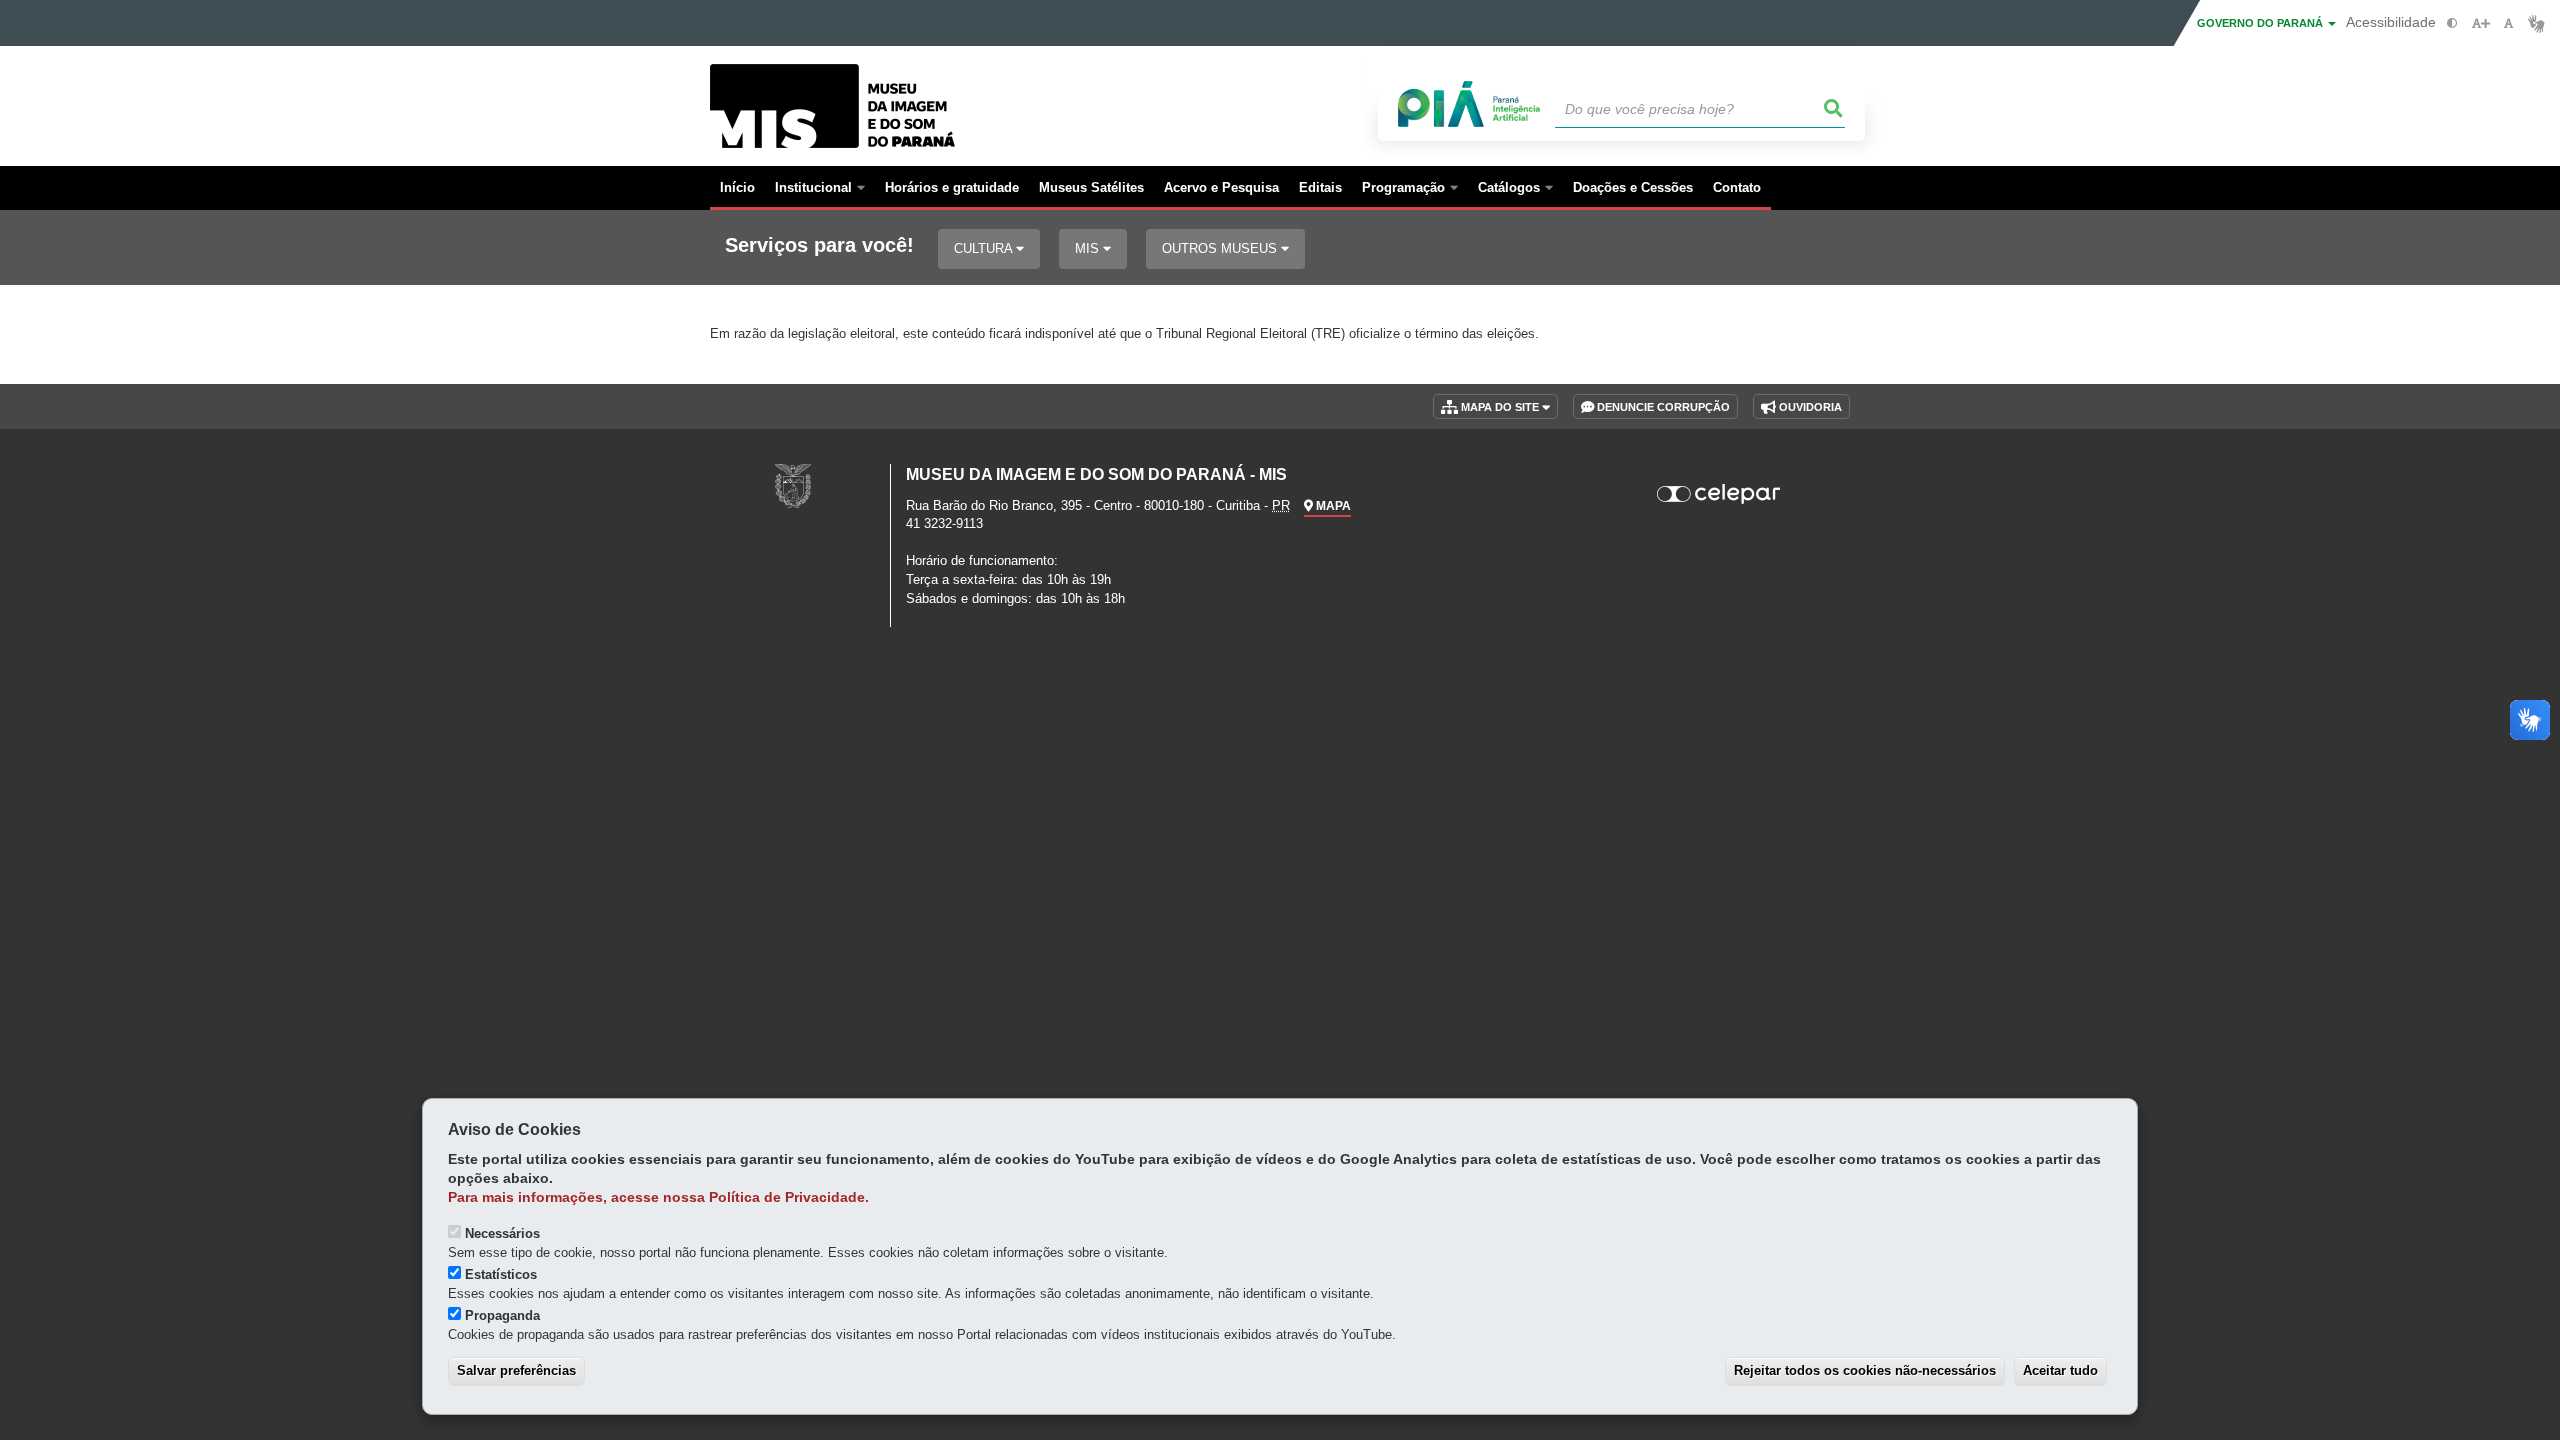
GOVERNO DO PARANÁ (2261, 23)
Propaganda (502, 1315)
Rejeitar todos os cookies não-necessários (1865, 1370)
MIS (1089, 248)
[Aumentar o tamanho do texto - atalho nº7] (2480, 23)
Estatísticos (501, 1274)
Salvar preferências (516, 1370)
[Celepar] (1719, 494)
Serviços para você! (819, 245)
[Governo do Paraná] (793, 485)
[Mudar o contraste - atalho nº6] (2452, 23)
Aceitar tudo (2060, 1370)
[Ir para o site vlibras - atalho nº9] (2536, 23)
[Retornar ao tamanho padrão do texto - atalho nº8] (2508, 23)
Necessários (502, 1233)
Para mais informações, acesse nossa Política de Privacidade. (658, 1197)
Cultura (985, 248)
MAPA (1332, 506)
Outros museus (1221, 248)
